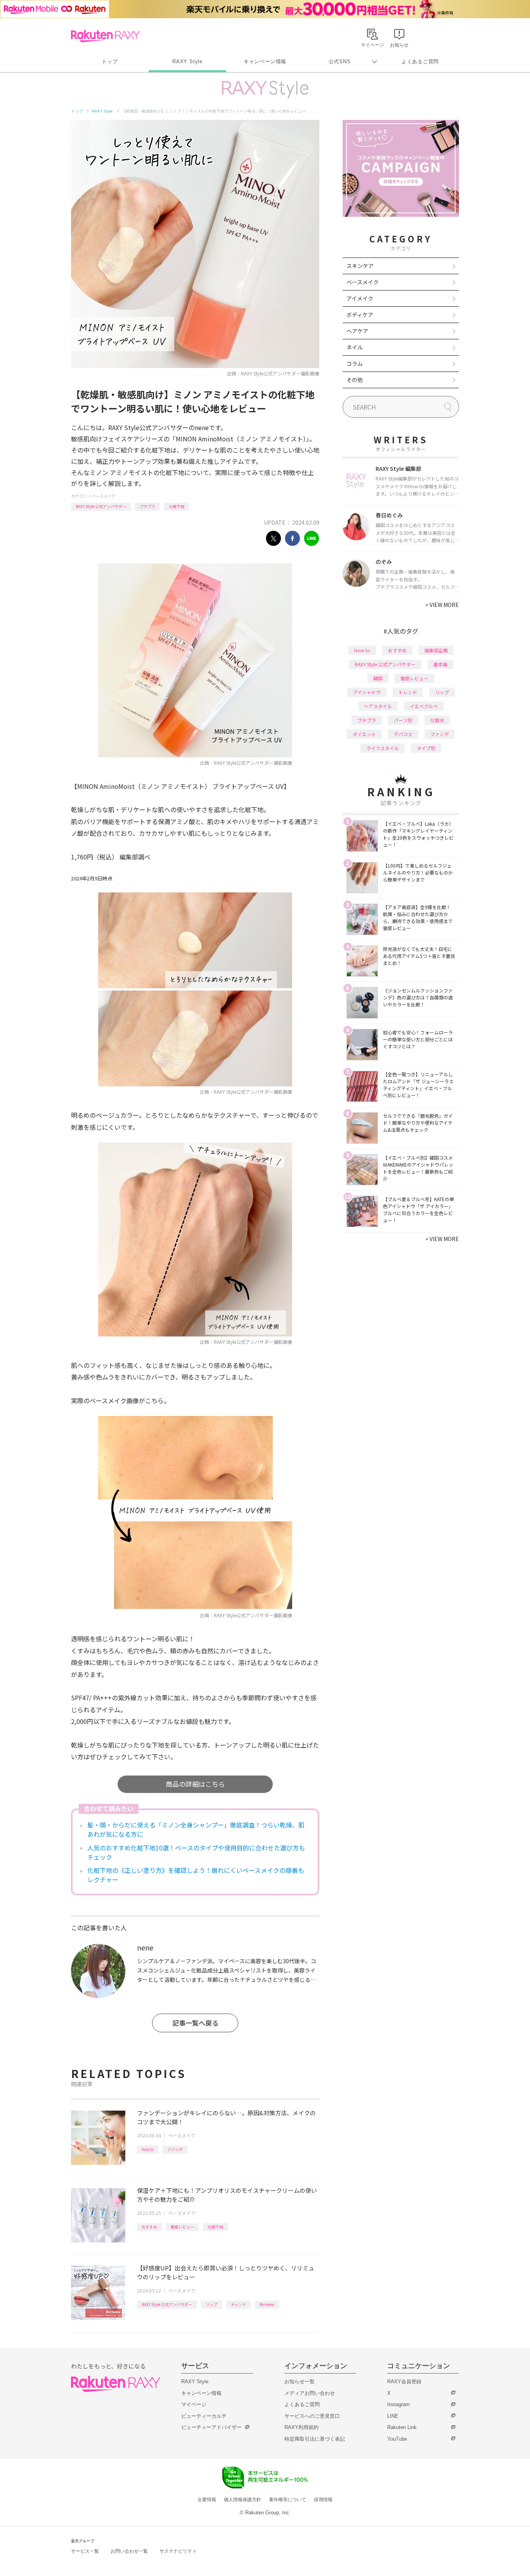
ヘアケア (357, 331)
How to (148, 2149)
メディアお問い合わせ (310, 2393)
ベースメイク (104, 496)
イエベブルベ (424, 706)
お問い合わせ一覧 (129, 2551)
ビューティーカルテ (204, 2416)
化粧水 (437, 720)
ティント (238, 2304)
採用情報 (323, 2500)
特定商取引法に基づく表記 (315, 2439)
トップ (110, 61)
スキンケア (360, 266)
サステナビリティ (178, 2551)
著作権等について (288, 2500)
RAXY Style (187, 61)
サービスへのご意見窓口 (312, 2416)
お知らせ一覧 (300, 2382)
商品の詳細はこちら (195, 1784)
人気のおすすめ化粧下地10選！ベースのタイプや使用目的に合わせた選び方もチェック (196, 1852)
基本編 (440, 664)
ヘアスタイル (378, 706)
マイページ (194, 2404)
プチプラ (147, 506)
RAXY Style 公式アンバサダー (101, 506)
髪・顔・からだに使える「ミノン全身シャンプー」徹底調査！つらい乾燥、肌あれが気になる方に (196, 1829)
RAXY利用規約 (301, 2427)
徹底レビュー (182, 2227)
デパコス (403, 734)
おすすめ (149, 2227)
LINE (393, 2416)
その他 (355, 380)
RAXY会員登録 (404, 2382)
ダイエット (364, 734)
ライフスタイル (383, 748)
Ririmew (267, 2304)
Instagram (398, 2404)
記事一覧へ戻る (195, 2023)
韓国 (378, 678)
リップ (211, 2304)
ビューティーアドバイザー (211, 2427)
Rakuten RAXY (105, 36)
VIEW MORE (442, 605)
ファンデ (175, 2149)
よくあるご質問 (420, 61)
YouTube (397, 2439)
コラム (355, 363)
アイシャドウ (367, 692)
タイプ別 (426, 748)
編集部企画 (436, 650)
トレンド (408, 692)
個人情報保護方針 (242, 2500)
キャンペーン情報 (265, 61)
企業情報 (207, 2500)
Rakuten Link (402, 2427)
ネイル (355, 347)
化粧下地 (177, 506)
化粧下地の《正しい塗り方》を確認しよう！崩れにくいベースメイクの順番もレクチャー (196, 1875)
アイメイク (360, 298)
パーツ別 (403, 720)
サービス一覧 (85, 2551)
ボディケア (360, 315)
